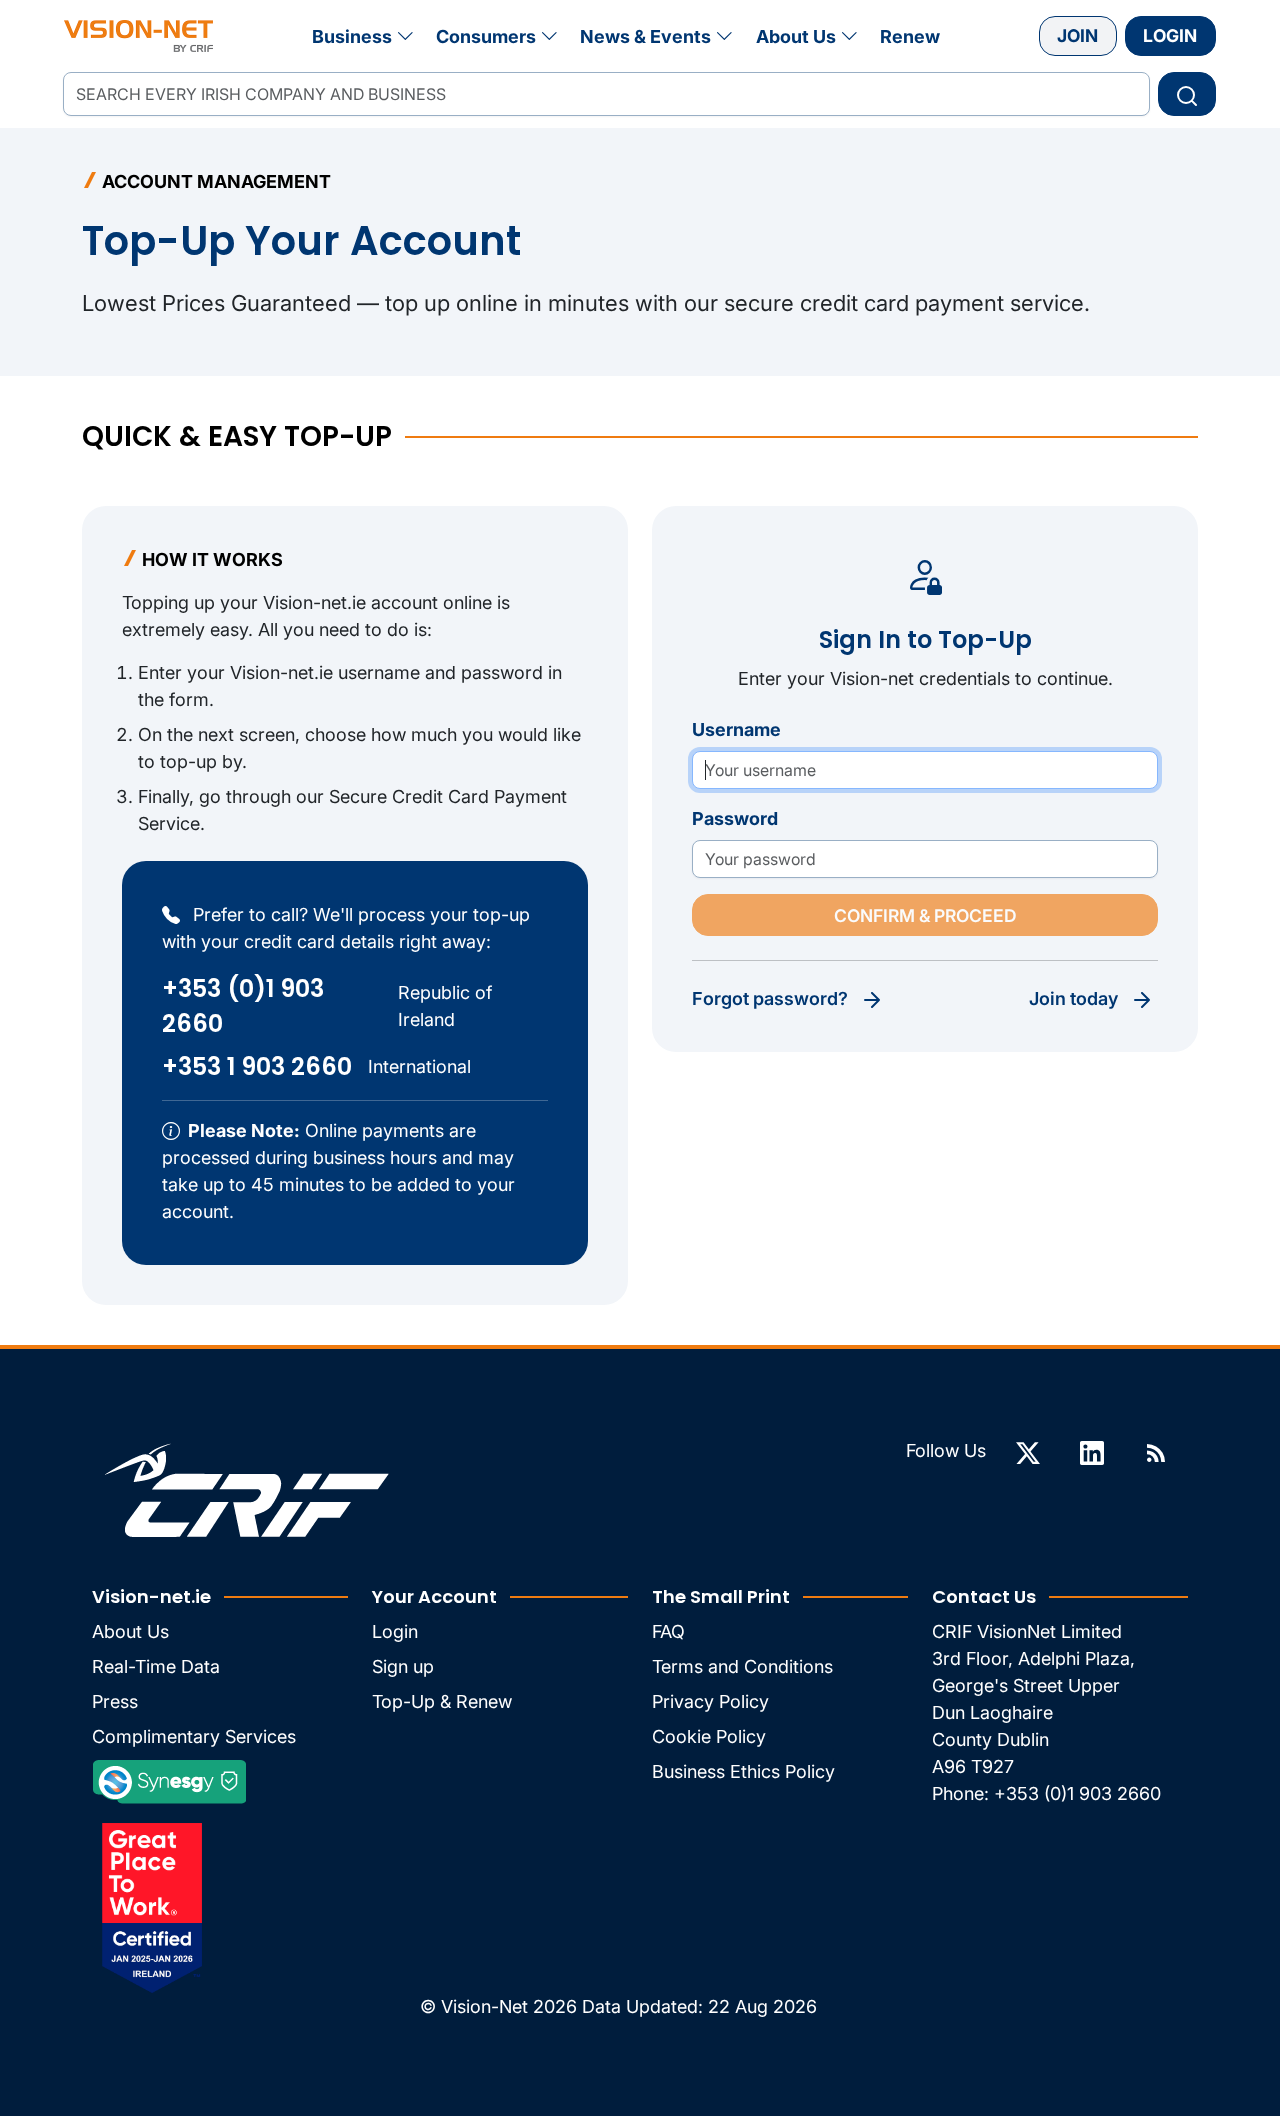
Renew (910, 36)
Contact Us (984, 1596)
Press (115, 1701)
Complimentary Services (194, 1736)
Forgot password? (770, 998)
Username (736, 729)
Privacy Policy (710, 1701)
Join (1077, 35)
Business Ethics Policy (743, 1771)
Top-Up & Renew (442, 1701)
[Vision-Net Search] (138, 36)
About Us (796, 36)
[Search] (1187, 94)
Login (1170, 35)
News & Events (645, 36)
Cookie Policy (709, 1736)
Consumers (486, 36)
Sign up (403, 1666)
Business (352, 36)
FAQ (668, 1631)
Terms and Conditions (742, 1666)
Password (735, 818)
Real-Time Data (156, 1666)
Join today (1073, 998)
